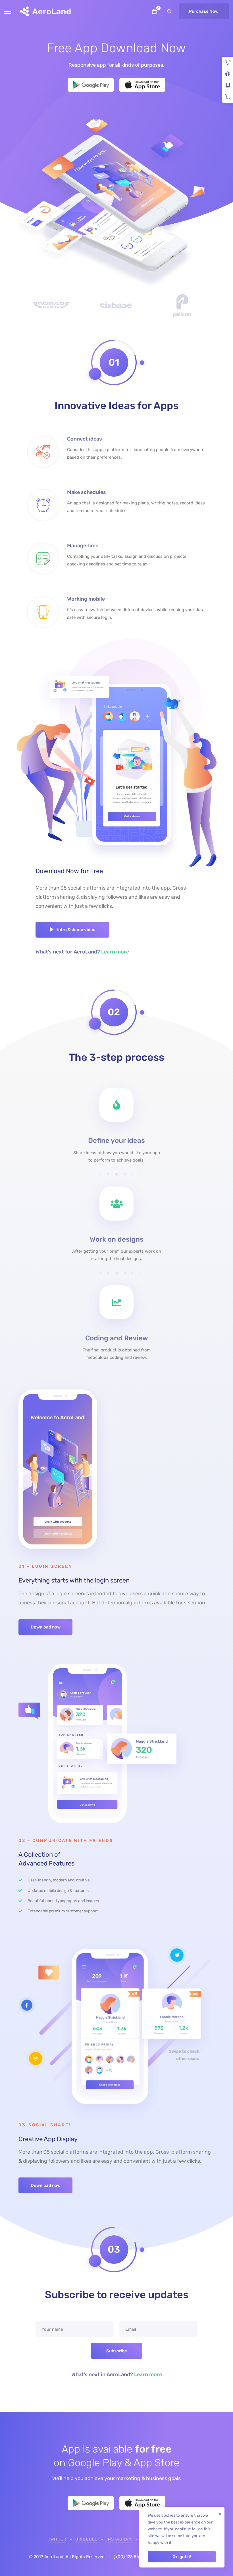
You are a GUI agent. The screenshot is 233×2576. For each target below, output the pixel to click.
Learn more (115, 952)
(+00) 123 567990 (131, 2557)
